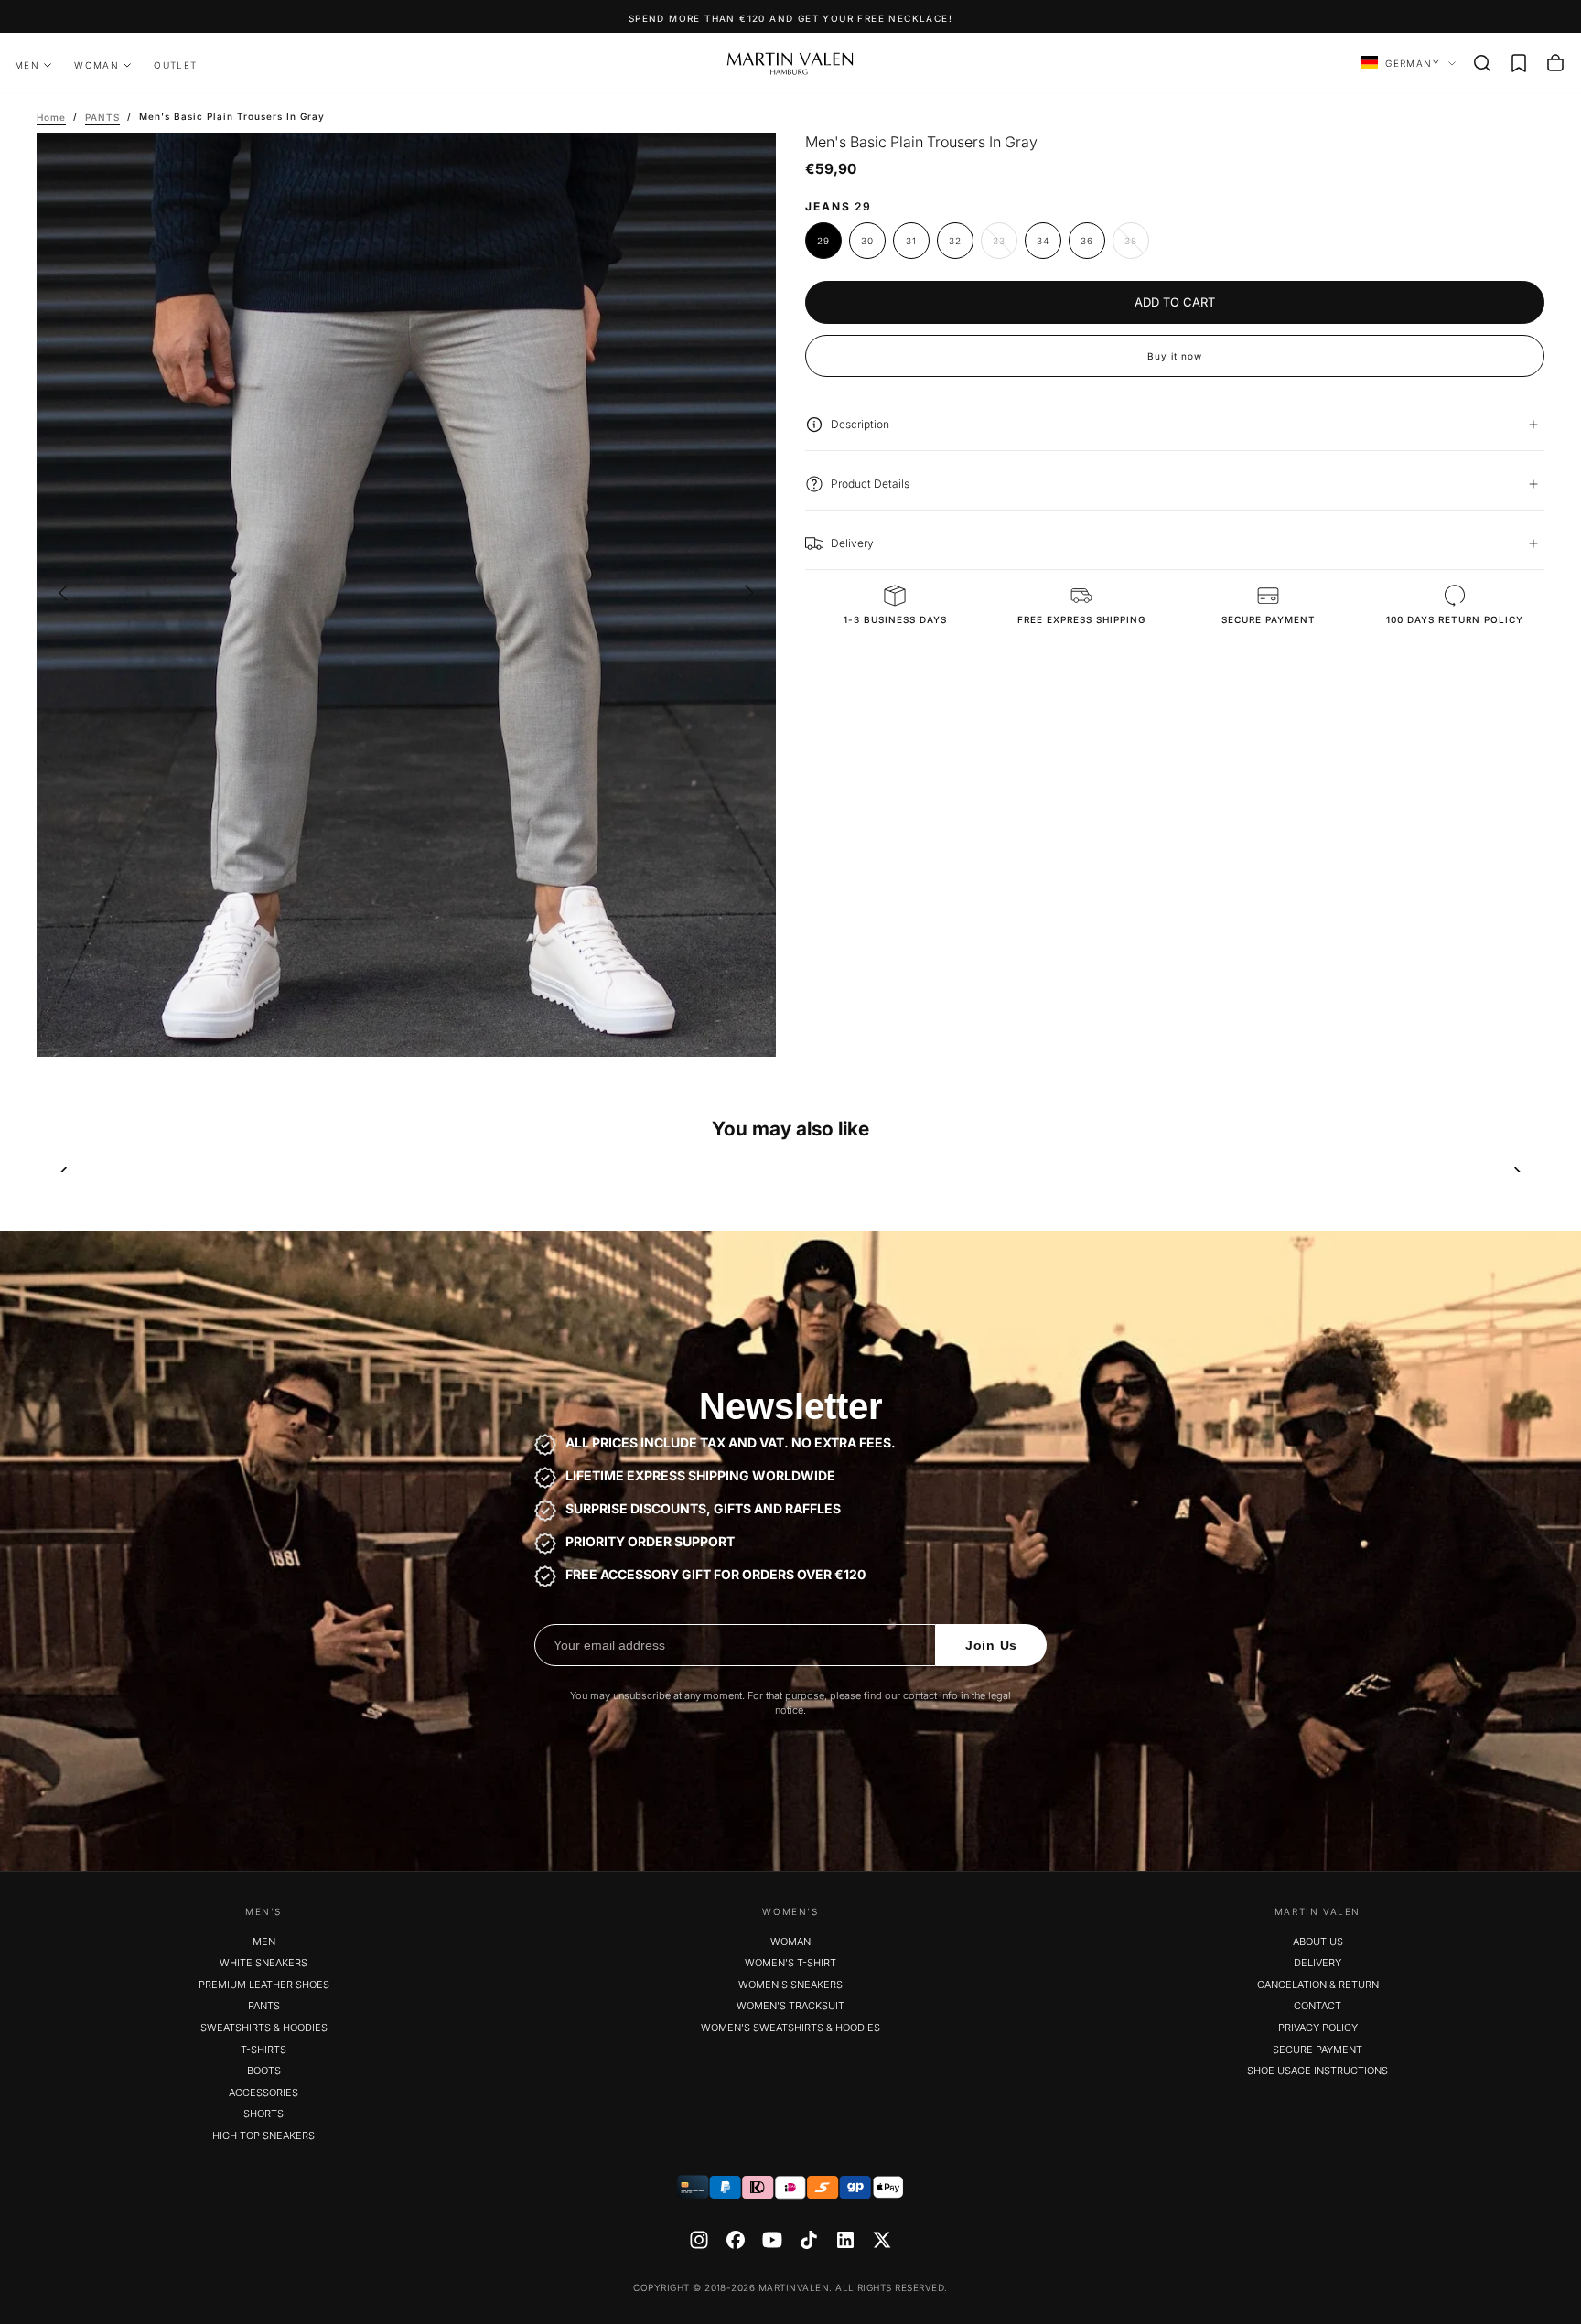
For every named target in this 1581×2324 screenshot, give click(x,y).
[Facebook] (736, 2240)
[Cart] (1555, 63)
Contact (1317, 2006)
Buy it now (1175, 356)
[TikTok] (809, 2240)
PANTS (264, 2006)
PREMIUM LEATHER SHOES (264, 1985)
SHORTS (263, 2114)
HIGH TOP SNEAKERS (263, 2136)
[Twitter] (882, 2240)
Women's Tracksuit (790, 2006)
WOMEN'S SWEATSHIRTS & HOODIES (790, 2028)
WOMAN (97, 65)
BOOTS (264, 2071)
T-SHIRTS (263, 2050)
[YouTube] (772, 2240)
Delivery (1317, 1963)
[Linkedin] (845, 2240)
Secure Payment (1317, 2050)
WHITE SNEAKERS (263, 1963)
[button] (1482, 63)
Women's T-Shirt (790, 1963)
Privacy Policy (1318, 2028)
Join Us (991, 1645)
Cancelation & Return (1318, 1985)
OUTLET (175, 65)
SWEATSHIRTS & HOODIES (264, 2028)
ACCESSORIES (263, 2093)
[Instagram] (699, 2240)
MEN (27, 65)
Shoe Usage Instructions (1317, 2071)
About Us (1318, 1942)
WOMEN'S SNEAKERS (790, 1985)
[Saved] (1519, 63)
